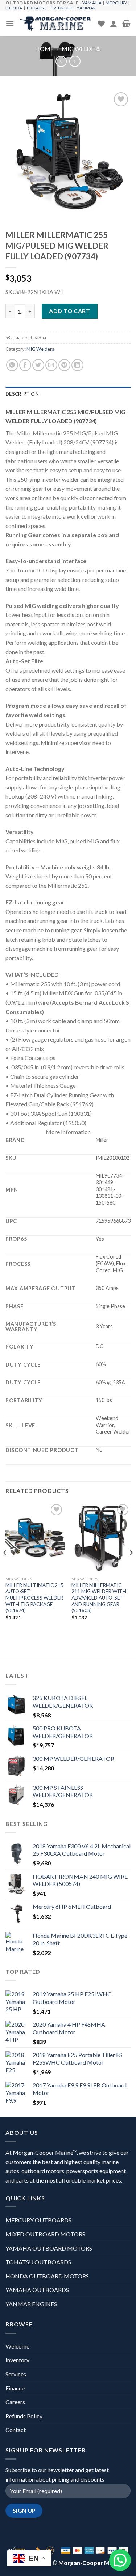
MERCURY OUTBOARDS (38, 2220)
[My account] (114, 24)
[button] (120, 2560)
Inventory (17, 2360)
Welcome (17, 2346)
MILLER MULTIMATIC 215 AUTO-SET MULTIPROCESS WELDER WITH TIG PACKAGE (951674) (34, 1598)
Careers (15, 2402)
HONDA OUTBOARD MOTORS (47, 2276)
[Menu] (10, 23)
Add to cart (69, 311)
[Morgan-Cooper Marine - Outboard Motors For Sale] (56, 24)
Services (16, 2374)
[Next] (131, 1568)
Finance (15, 2388)
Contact (16, 2430)
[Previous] (5, 1568)
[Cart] (126, 24)
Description (22, 394)
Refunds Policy (24, 2416)
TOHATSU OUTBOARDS (38, 2262)
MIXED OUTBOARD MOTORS (45, 2234)
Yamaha (92, 3)
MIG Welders (81, 49)
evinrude (62, 8)
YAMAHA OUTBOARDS (37, 2290)
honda (14, 8)
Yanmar (86, 8)
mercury (116, 3)
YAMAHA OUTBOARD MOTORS (49, 2248)
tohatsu (37, 8)
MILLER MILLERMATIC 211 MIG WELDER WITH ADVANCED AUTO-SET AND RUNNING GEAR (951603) (99, 1598)
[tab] (68, 394)
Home (44, 49)
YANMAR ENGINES (31, 2304)
